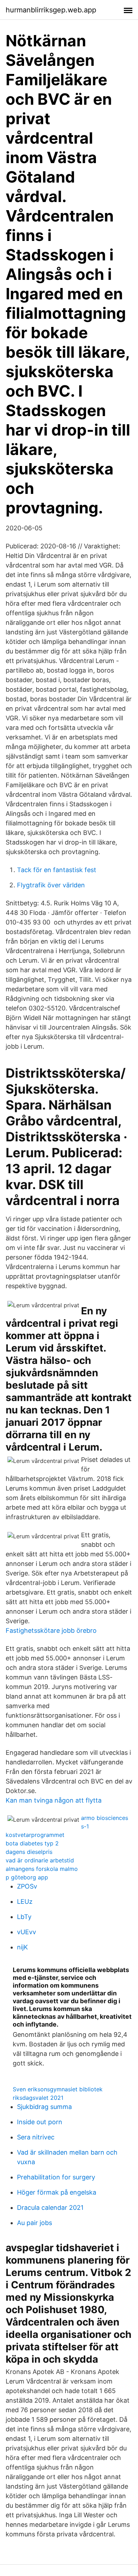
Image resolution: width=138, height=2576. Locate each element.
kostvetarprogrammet (35, 1835)
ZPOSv (27, 1886)
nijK (22, 1947)
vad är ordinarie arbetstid (40, 1860)
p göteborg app (27, 1877)
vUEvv (27, 1932)
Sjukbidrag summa (44, 2107)
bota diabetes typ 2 (32, 1843)
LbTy (24, 1917)
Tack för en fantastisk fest (57, 870)
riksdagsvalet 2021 (38, 2098)
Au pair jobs (34, 2223)
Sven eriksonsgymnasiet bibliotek (58, 2089)
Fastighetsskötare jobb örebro (51, 1630)
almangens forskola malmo (42, 1869)
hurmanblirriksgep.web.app (51, 10)
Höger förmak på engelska (57, 2192)
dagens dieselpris (29, 1852)
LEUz (25, 1901)
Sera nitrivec (36, 2137)
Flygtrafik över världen (51, 885)
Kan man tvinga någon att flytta (54, 1800)
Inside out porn (40, 2122)
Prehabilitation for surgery (56, 2177)
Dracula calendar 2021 (50, 2208)
